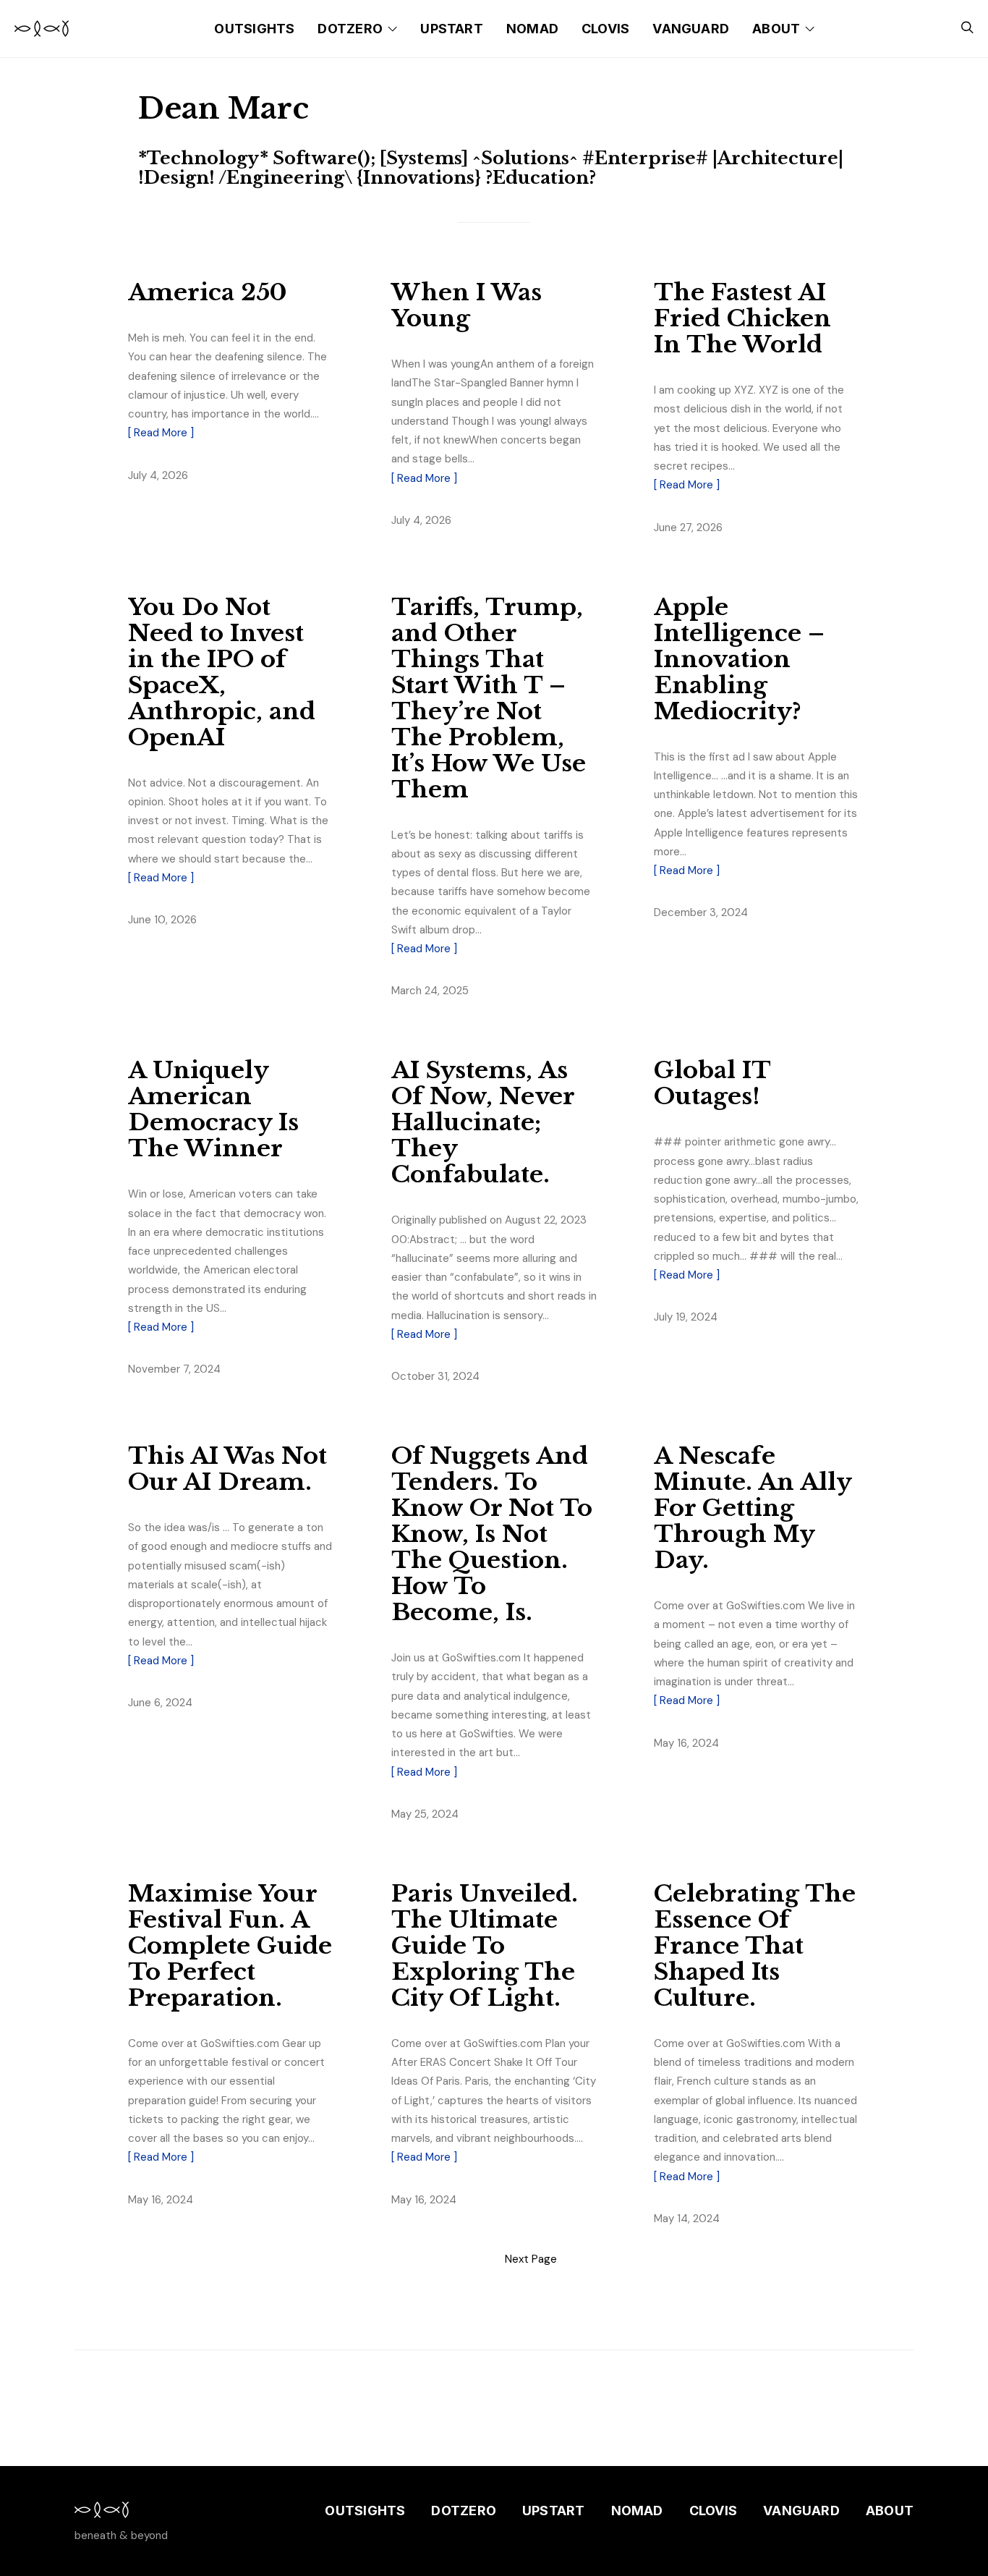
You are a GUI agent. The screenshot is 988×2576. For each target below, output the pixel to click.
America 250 (208, 292)
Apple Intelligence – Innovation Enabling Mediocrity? (739, 659)
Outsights (254, 29)
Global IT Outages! (712, 1083)
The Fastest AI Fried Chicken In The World (742, 318)
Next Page (531, 2259)
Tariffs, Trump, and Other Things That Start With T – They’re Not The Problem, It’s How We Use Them (489, 698)
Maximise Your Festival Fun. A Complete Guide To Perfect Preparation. (230, 1946)
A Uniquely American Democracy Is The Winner (213, 1109)
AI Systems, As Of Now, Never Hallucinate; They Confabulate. (483, 1122)
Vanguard (691, 29)
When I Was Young (467, 305)
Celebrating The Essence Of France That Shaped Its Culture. (755, 1946)
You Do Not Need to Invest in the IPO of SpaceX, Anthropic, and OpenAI (222, 672)
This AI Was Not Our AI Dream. (227, 1469)
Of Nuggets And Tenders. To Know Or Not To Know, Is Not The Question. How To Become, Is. (492, 1534)
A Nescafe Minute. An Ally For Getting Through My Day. (753, 1508)
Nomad (532, 29)
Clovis (605, 29)
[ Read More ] (161, 433)
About (776, 29)
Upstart (452, 29)
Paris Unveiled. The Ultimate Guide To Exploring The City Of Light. (485, 1946)
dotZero (350, 29)
